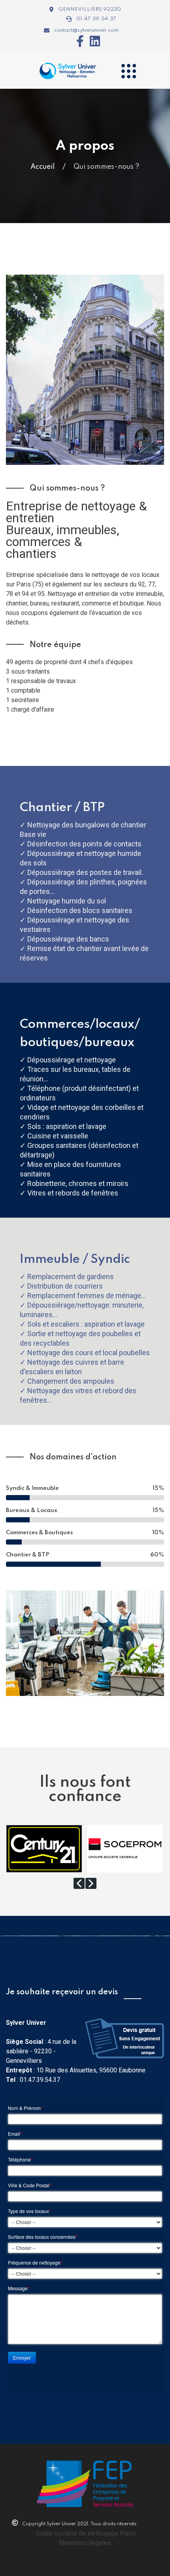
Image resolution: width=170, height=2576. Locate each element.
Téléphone (20, 2160)
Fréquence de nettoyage (35, 2263)
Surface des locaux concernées (43, 2237)
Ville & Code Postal (30, 2185)
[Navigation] (128, 71)
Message (19, 2288)
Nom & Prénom (25, 2108)
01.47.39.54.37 (40, 2080)
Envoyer (22, 2357)
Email (15, 2134)
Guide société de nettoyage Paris (86, 2533)
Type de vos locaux (29, 2211)
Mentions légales (85, 2543)
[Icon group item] (77, 41)
